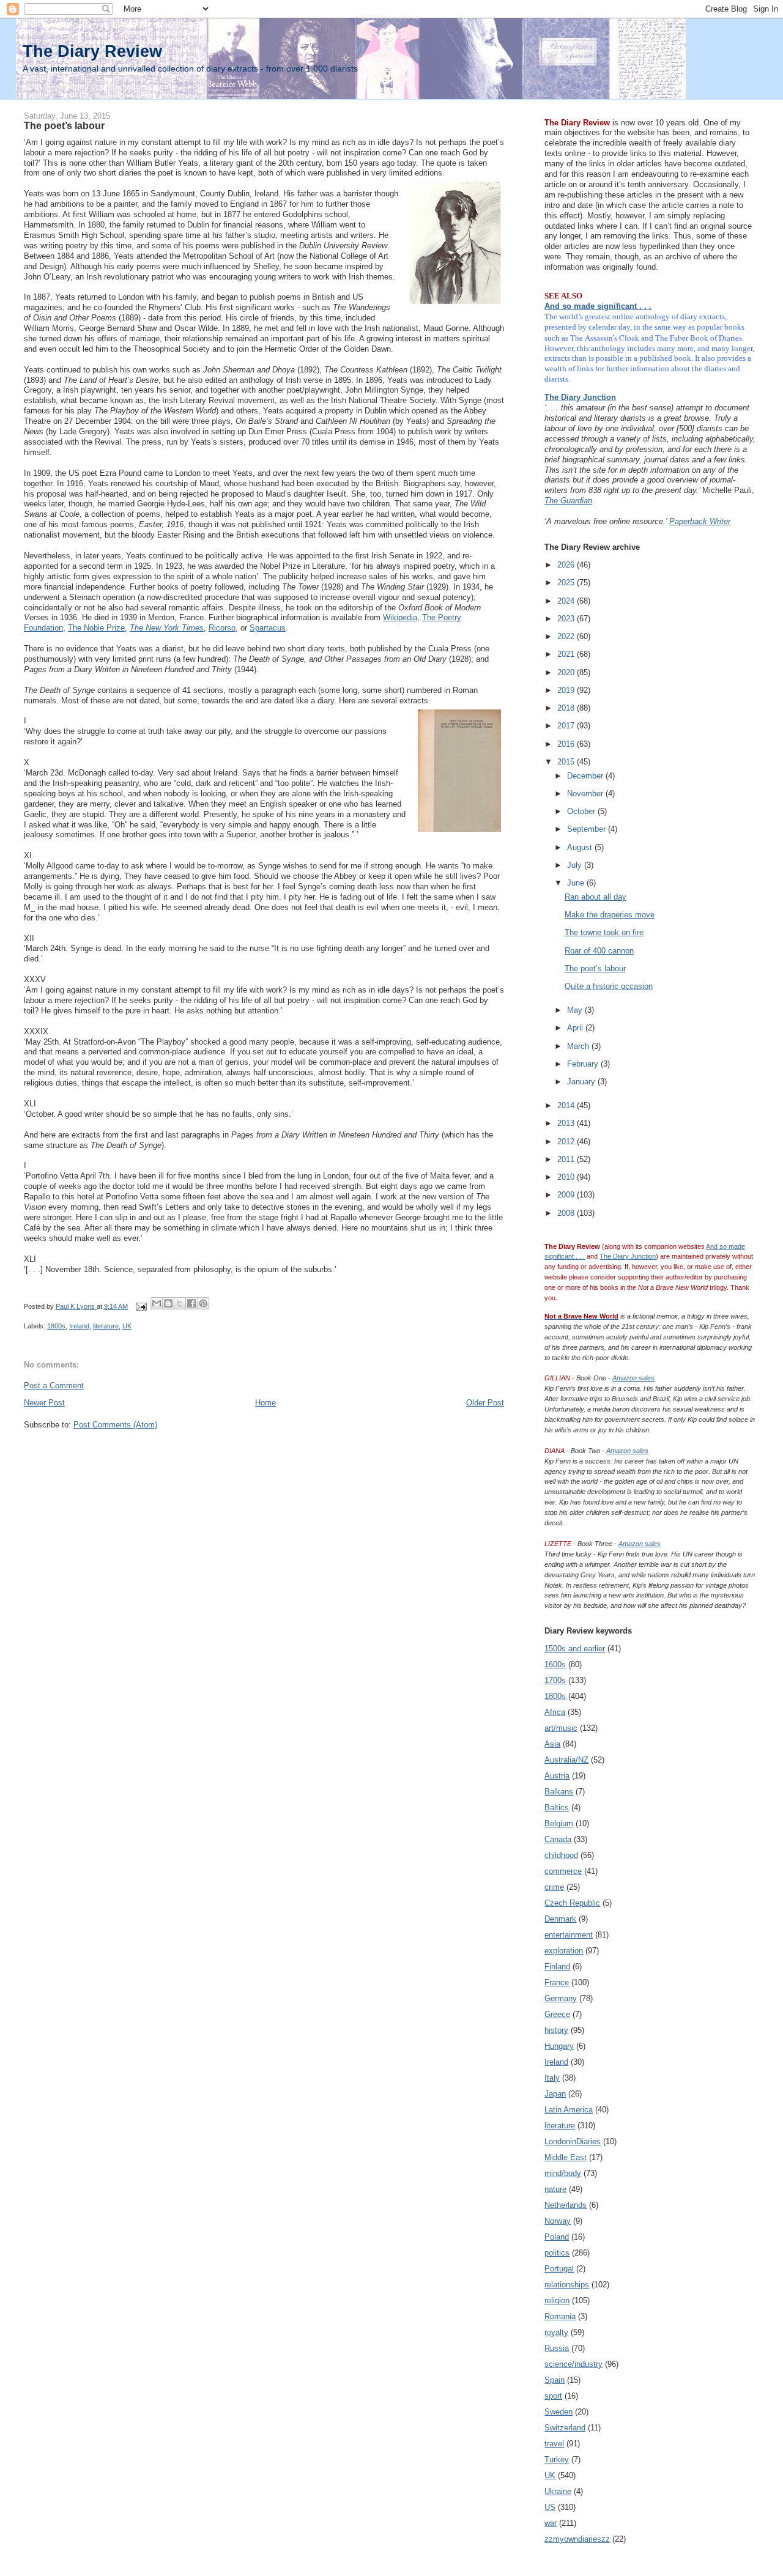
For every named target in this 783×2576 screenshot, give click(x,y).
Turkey (557, 2459)
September (588, 829)
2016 (567, 744)
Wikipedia (400, 617)
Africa (555, 1712)
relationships (567, 2285)
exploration (564, 1951)
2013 (567, 1123)
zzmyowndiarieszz (577, 2539)
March (579, 1046)
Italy (552, 2078)
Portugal (559, 2269)
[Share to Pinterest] (203, 1303)
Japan (555, 2094)
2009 (567, 1195)
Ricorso (222, 628)
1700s (555, 1680)
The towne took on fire (604, 932)
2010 (567, 1177)
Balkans (559, 1792)
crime (554, 1887)
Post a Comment (54, 1386)
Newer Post (44, 1403)
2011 (567, 1159)
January (582, 1082)
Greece (557, 2014)
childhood (561, 1855)
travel (554, 2444)
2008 (567, 1213)
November (586, 794)
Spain (555, 2380)
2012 (567, 1142)
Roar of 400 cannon (599, 951)
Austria (557, 1776)
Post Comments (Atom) (115, 1425)
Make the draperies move (610, 915)
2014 (567, 1105)
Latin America (569, 2110)
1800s (56, 1326)
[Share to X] (180, 1303)
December (586, 776)
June (577, 883)
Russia (557, 2348)
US (550, 2507)
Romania (560, 2316)
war (551, 2523)
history (556, 2030)
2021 (567, 654)
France (557, 1982)
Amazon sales (633, 1378)
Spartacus (268, 628)
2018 (567, 708)
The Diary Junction (580, 397)
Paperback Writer (700, 521)
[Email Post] (140, 1306)
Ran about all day (596, 897)
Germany (561, 1998)
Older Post (485, 1403)
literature (106, 1326)
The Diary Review (92, 51)
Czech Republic (572, 1903)
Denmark (560, 1919)
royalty (556, 2332)
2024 (567, 601)
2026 (567, 565)
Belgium (559, 1823)
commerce (563, 1871)
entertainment (569, 1935)
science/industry (573, 2364)
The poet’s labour (595, 968)
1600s (555, 1664)
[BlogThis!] (168, 1303)
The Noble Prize (96, 628)
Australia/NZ (566, 1760)
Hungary (559, 2046)
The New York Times (167, 628)
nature (555, 2189)
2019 (567, 690)
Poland (557, 2237)
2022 (567, 636)
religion (557, 2300)
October (582, 811)
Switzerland (565, 2428)
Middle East (566, 2157)
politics (557, 2253)
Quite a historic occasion (609, 986)
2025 (567, 583)
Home (265, 1403)
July (576, 865)
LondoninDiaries (573, 2141)
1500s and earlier (575, 1649)
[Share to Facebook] (191, 1303)
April (576, 1028)
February (584, 1064)
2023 (567, 619)
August (581, 847)
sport (553, 2396)
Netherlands (566, 2205)
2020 (567, 672)
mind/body (563, 2173)
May (576, 1010)
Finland (557, 1967)
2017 (567, 726)
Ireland (79, 1326)
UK (127, 1326)
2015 (567, 762)
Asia (552, 1744)
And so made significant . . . (598, 306)
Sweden (558, 2412)
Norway (558, 2221)
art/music (561, 1728)
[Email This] (157, 1303)
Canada (558, 1839)
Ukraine (558, 2491)
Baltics (557, 1808)
